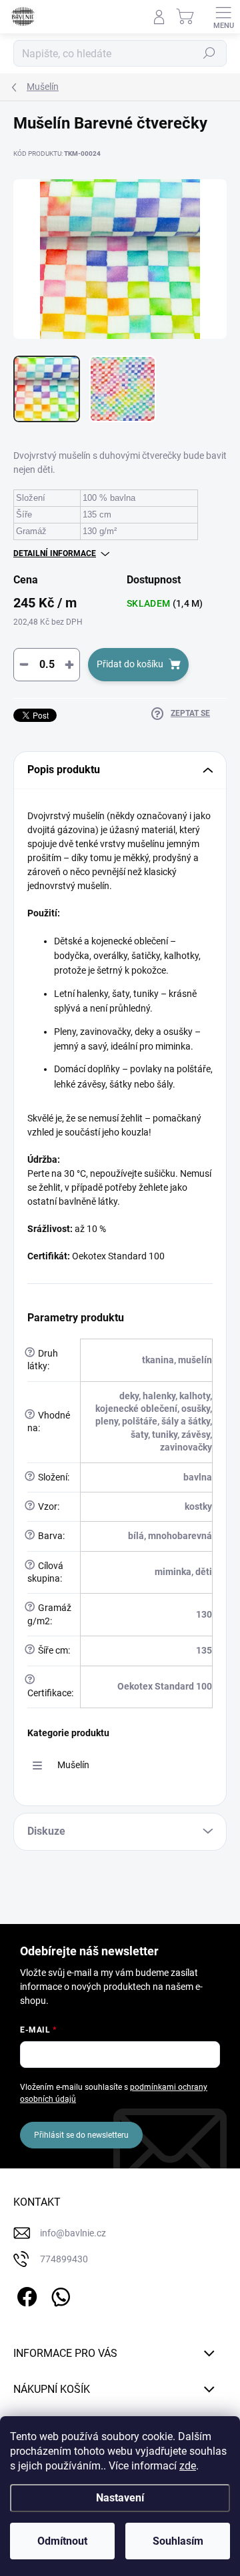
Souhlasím (178, 2541)
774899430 (64, 2259)
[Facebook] (25, 2295)
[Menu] (223, 17)
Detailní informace (55, 553)
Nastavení (120, 2498)
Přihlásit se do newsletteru (81, 2135)
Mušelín (73, 1765)
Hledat (209, 53)
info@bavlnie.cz (73, 2233)
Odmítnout (62, 2541)
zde (188, 2466)
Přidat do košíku (130, 664)
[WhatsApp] (58, 2295)
